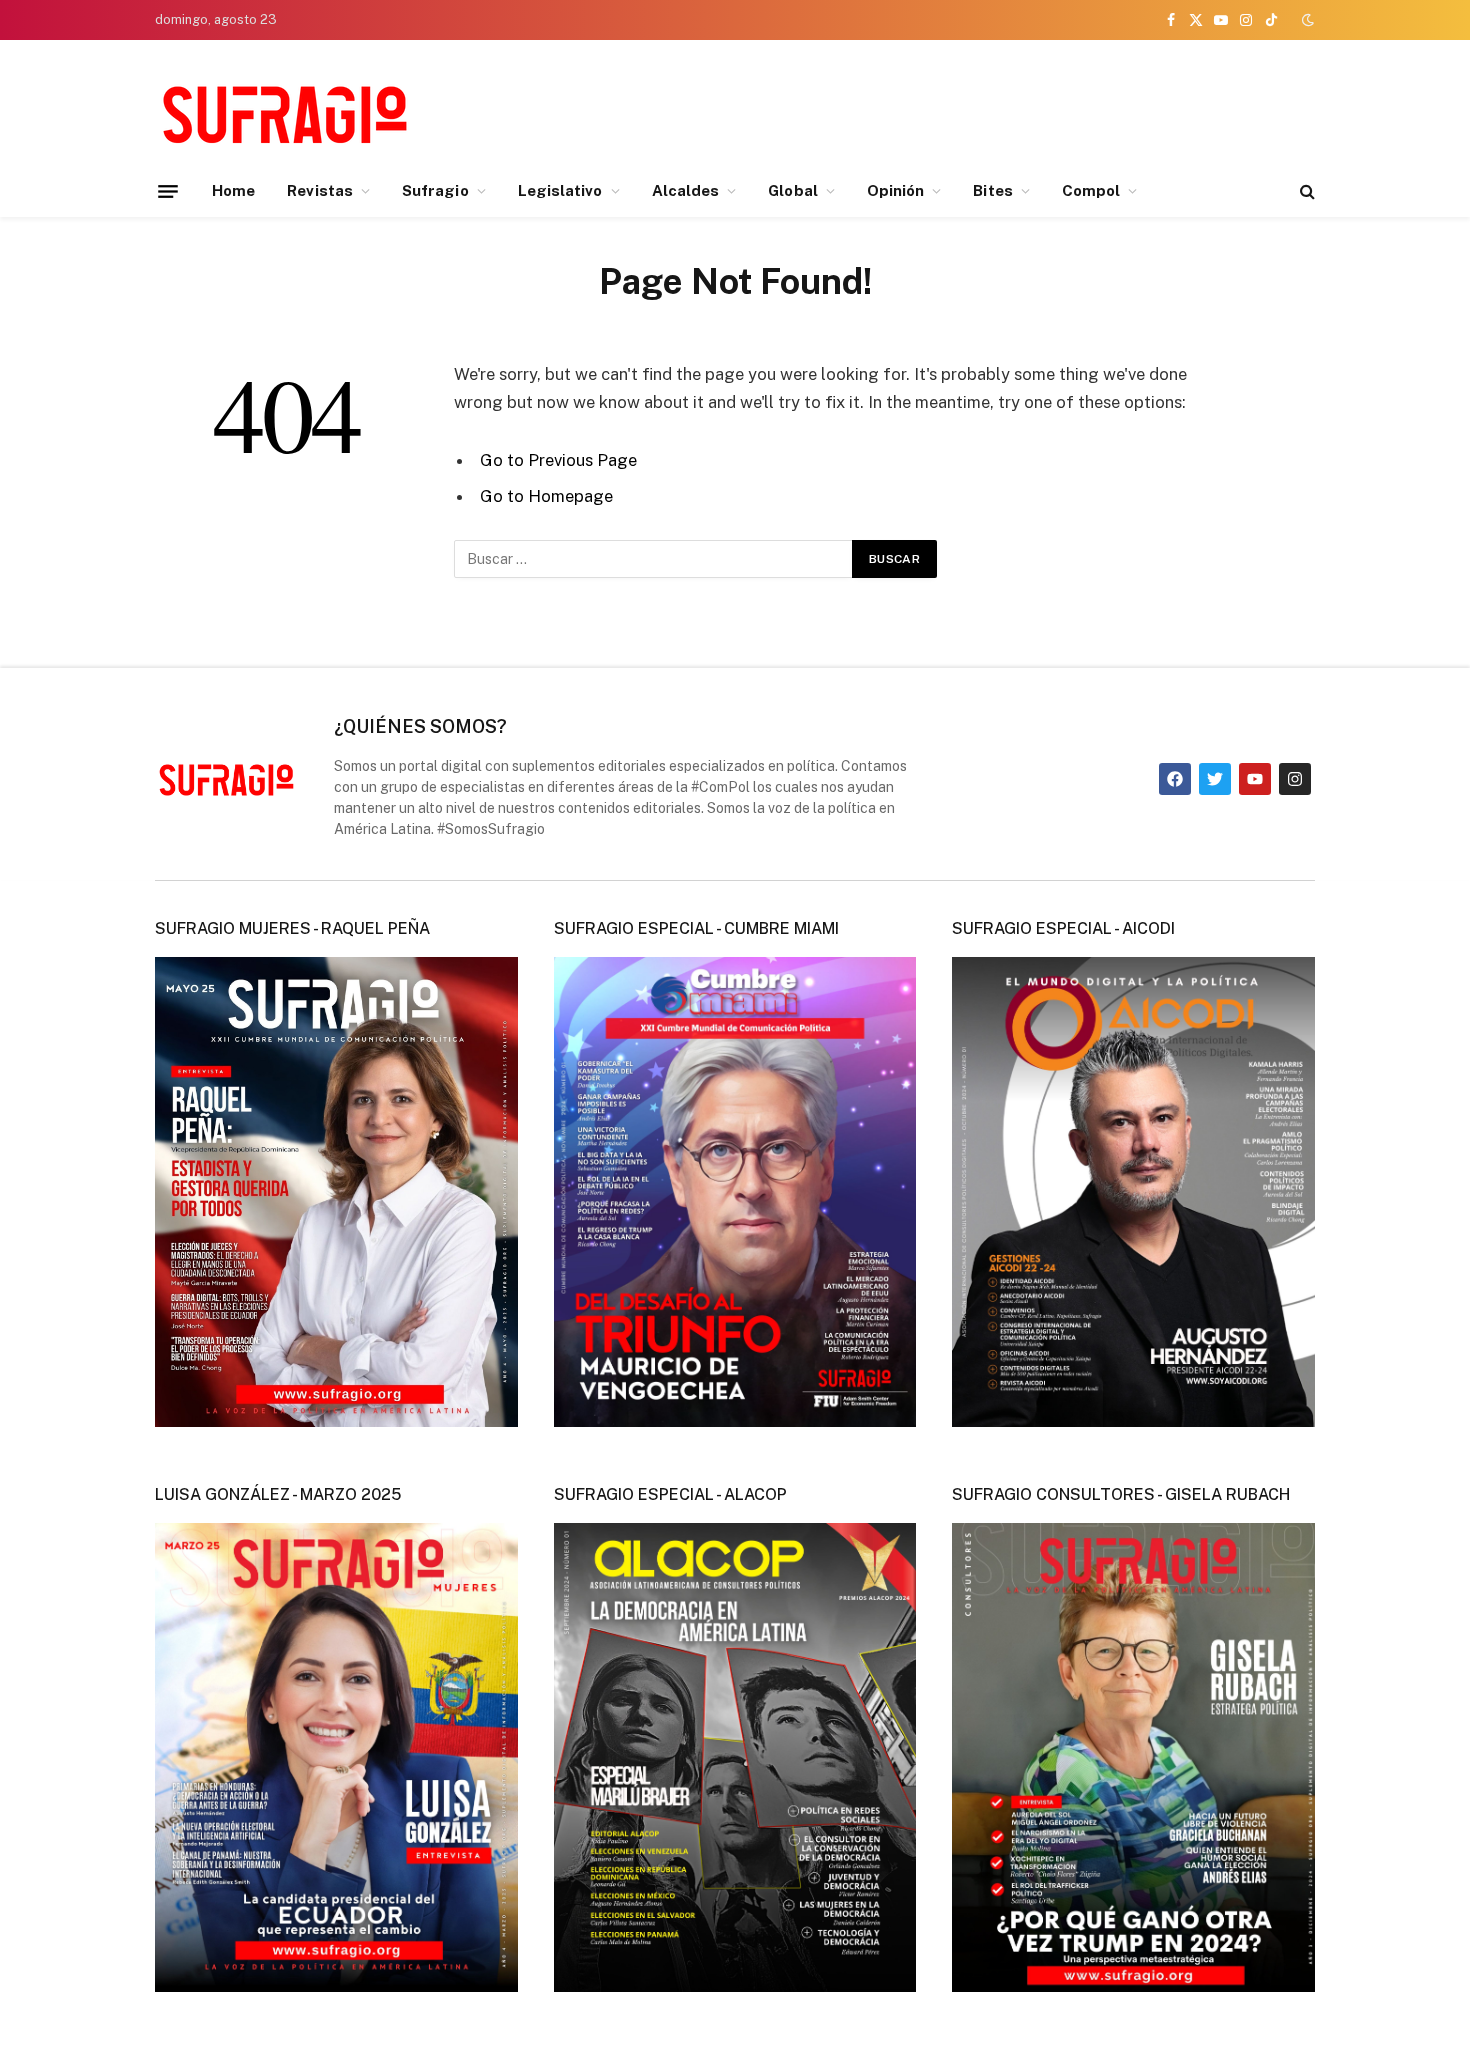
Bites (992, 190)
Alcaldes (686, 190)
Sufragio (435, 190)
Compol (1091, 190)
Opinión (896, 190)
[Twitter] (1215, 779)
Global (792, 190)
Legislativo (560, 190)
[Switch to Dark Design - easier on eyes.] (1306, 20)
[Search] (1305, 191)
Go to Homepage (546, 496)
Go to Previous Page (558, 460)
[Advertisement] (951, 110)
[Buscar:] (654, 559)
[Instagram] (1295, 779)
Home (233, 190)
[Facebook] (1175, 779)
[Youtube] (1255, 779)
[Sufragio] (285, 113)
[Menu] (168, 191)
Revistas (320, 190)
